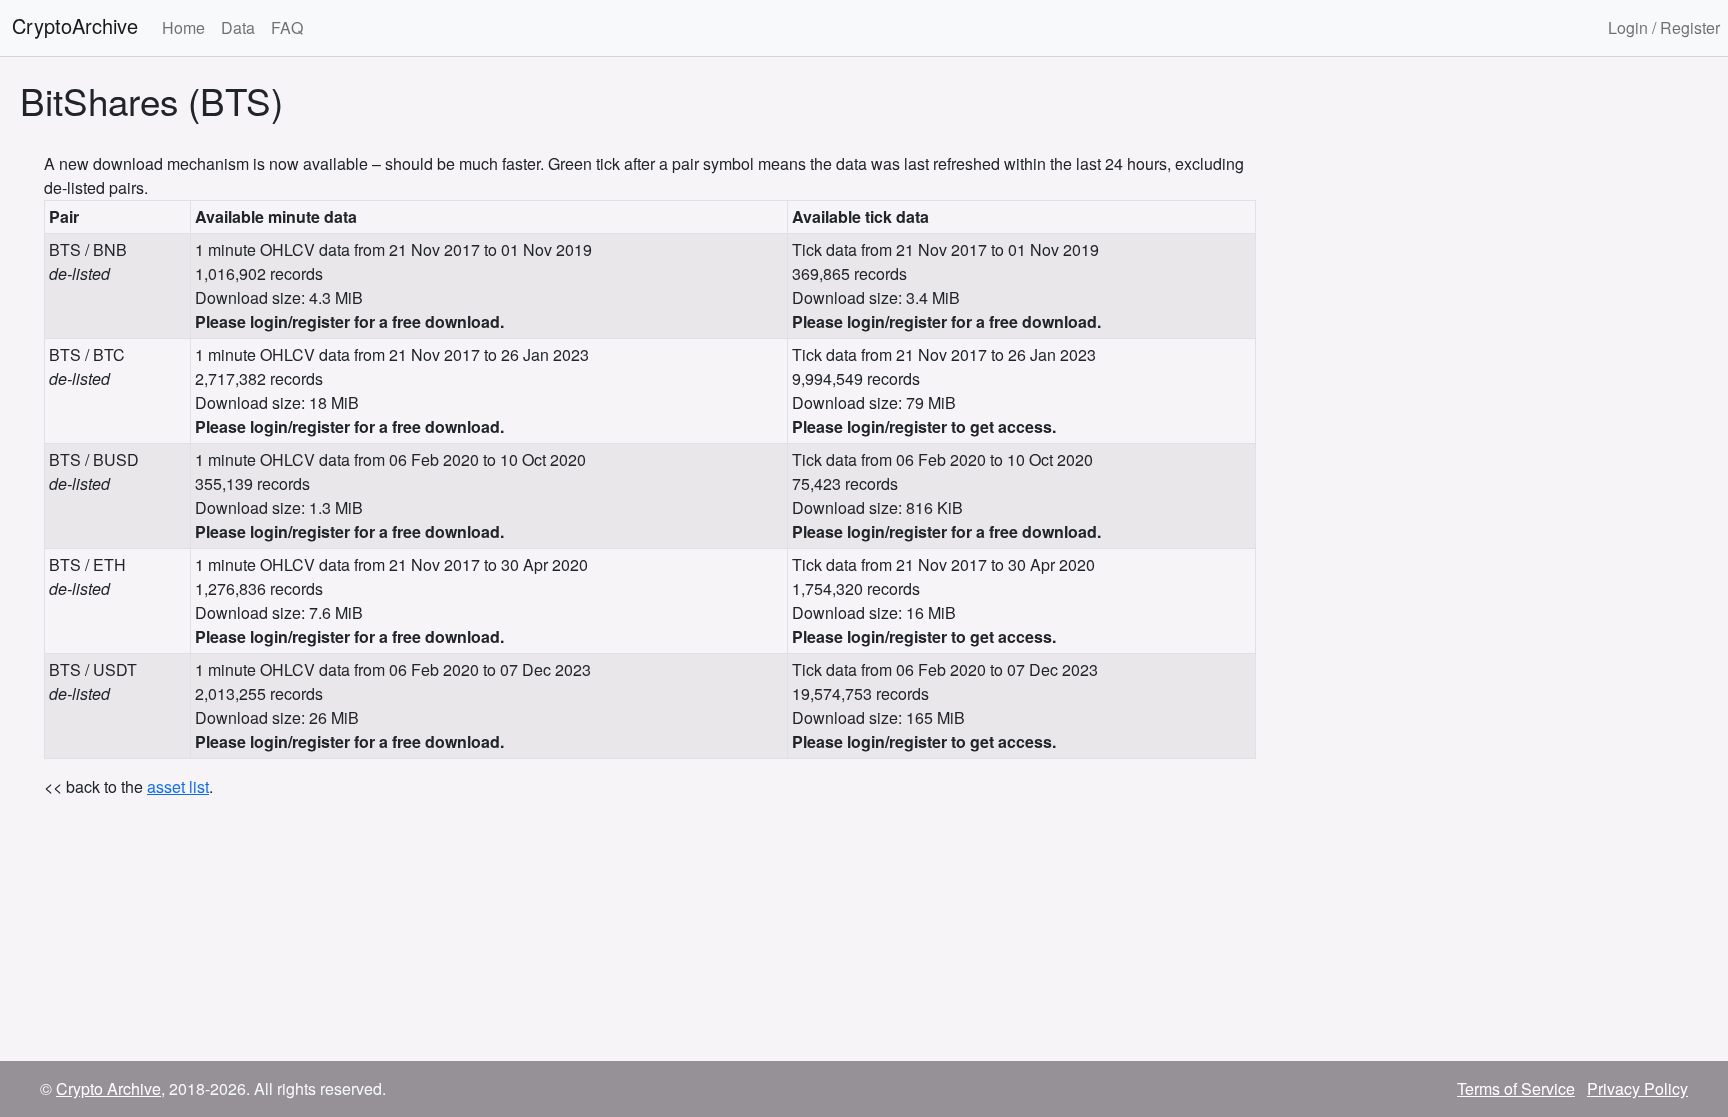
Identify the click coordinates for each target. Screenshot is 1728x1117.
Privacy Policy (1637, 1088)
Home (183, 27)
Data (238, 27)
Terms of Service (1516, 1088)
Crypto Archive (108, 1088)
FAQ (287, 27)
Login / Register (1664, 27)
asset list (178, 786)
